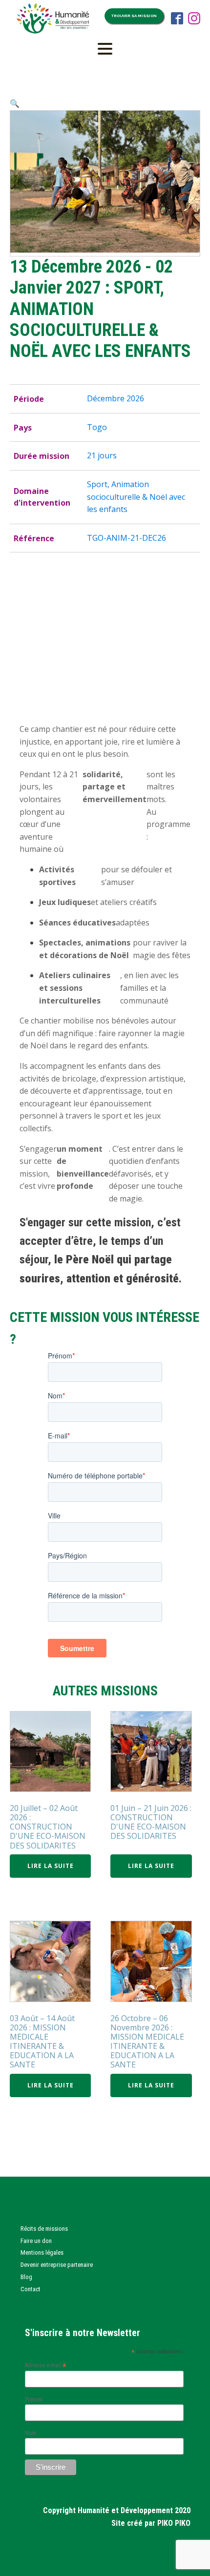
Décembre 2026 (115, 398)
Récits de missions (44, 2229)
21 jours (102, 455)
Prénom (34, 2399)
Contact (31, 2289)
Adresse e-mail (46, 2365)
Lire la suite (51, 1866)
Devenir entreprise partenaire (57, 2265)
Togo (97, 427)
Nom (31, 2433)
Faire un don (36, 2241)
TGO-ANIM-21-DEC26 (126, 538)
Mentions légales (42, 2252)
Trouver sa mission (134, 16)
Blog (26, 2277)
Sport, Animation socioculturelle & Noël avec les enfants (136, 497)
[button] (15, 103)
